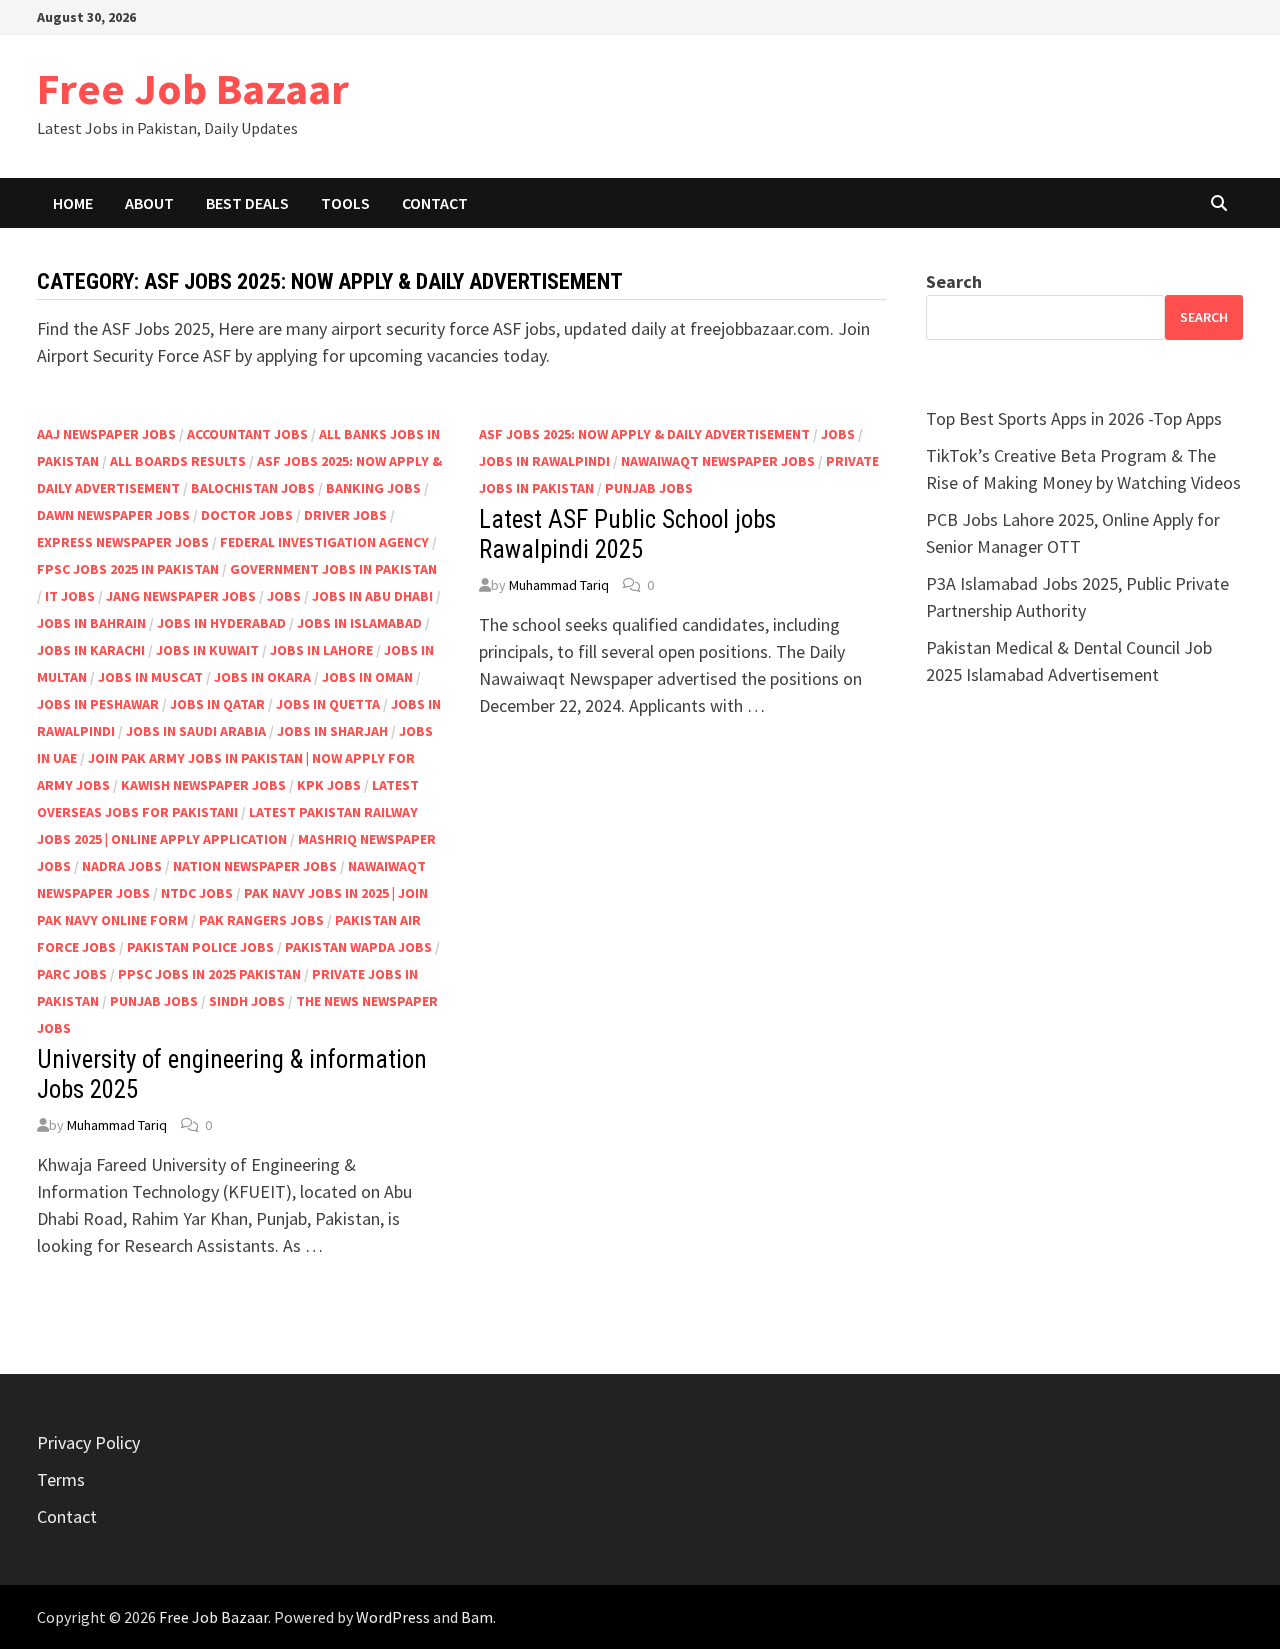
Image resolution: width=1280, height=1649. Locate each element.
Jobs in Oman (367, 677)
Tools (345, 203)
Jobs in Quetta (328, 704)
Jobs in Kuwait (207, 650)
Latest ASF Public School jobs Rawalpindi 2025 (627, 534)
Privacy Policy (88, 1442)
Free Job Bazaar (193, 88)
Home (73, 203)
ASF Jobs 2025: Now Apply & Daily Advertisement (644, 434)
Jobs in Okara (262, 677)
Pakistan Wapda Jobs (358, 947)
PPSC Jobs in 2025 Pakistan (209, 974)
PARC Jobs (72, 974)
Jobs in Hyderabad (221, 623)
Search (954, 281)
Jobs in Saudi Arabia (196, 731)
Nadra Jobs (122, 866)
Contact (435, 203)
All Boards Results (178, 461)
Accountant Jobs (247, 434)
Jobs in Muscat (150, 677)
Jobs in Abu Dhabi (372, 596)
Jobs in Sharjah (332, 731)
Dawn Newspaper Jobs (113, 515)
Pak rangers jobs (261, 920)
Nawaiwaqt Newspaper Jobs (718, 461)
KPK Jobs (329, 785)
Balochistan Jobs (253, 488)
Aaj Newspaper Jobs (106, 434)
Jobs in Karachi (91, 650)
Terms (61, 1479)
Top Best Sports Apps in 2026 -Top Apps (1074, 418)
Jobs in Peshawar (98, 704)
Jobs (284, 596)
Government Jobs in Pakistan (333, 569)
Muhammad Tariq (117, 1125)
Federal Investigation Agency (324, 542)
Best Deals (247, 203)
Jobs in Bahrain (91, 623)
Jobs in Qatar (217, 704)
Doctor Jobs (247, 515)
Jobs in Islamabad (359, 623)
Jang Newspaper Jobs (181, 596)
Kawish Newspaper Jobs (203, 785)
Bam (477, 1617)
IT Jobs (70, 596)
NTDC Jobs (197, 893)
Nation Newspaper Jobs (255, 866)
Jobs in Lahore (321, 650)
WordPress (393, 1617)
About (149, 203)
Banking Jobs (373, 488)
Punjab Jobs (154, 1001)
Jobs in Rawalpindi (544, 461)
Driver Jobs (345, 515)
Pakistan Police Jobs (200, 947)
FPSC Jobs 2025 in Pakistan (128, 569)
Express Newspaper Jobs (123, 542)
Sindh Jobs (247, 1001)
